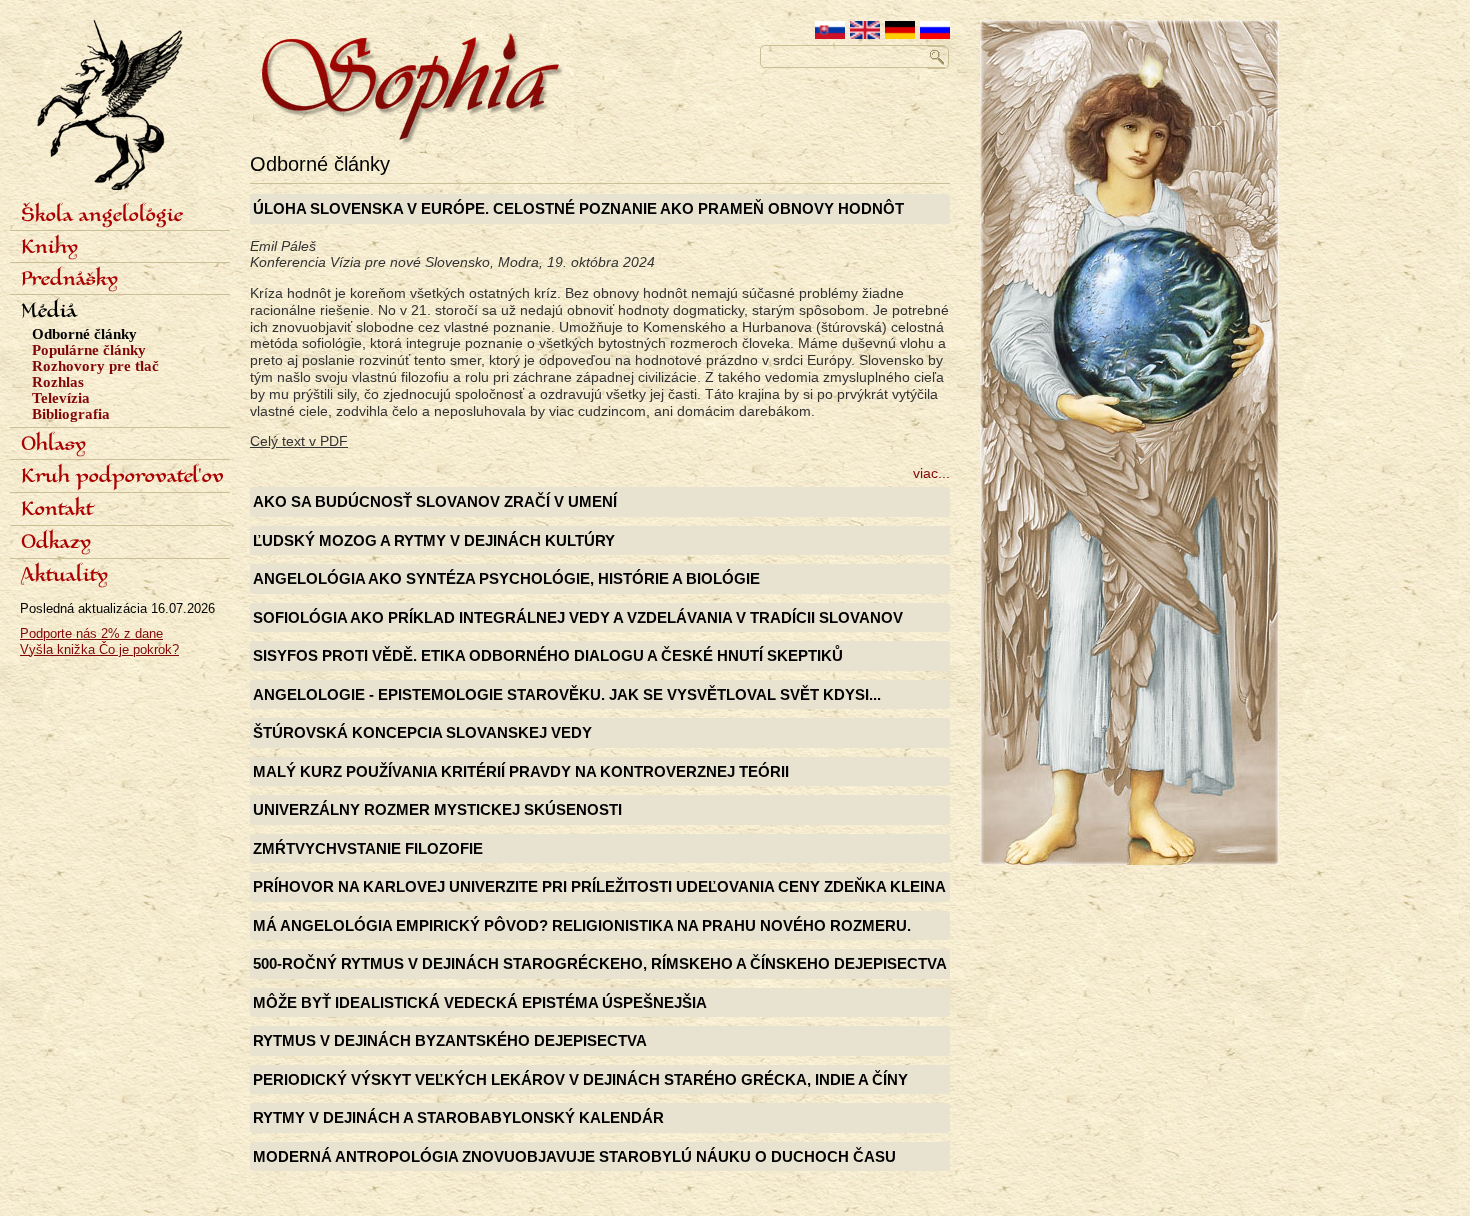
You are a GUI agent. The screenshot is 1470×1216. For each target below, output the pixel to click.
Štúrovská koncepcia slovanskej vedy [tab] (422, 732)
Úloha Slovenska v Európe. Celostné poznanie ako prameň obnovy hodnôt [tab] (578, 208)
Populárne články (89, 350)
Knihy (49, 248)
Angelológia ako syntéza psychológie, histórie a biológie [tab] (506, 578)
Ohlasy (53, 445)
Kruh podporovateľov (122, 477)
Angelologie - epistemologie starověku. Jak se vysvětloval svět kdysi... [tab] (567, 694)
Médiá (49, 312)
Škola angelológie (102, 216)
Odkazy (56, 543)
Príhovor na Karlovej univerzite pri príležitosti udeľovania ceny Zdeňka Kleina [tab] (599, 886)
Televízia (61, 398)
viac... (931, 473)
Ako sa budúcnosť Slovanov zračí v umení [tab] (435, 501)
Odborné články (84, 334)
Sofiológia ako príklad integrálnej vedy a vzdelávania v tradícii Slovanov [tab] (578, 617)
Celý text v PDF (299, 441)
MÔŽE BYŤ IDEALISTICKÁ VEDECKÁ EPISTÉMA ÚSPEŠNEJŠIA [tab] (480, 1002)
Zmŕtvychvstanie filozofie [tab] (368, 848)
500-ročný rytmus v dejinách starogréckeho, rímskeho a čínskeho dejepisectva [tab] (600, 963)
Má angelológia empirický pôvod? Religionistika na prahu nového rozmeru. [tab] (582, 925)
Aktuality (64, 576)
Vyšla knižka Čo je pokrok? (99, 649)
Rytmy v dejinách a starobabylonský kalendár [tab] (458, 1117)
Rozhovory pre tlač (95, 366)
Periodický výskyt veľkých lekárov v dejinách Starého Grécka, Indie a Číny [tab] (580, 1079)
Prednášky (69, 280)
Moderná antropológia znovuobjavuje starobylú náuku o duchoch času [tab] (574, 1156)
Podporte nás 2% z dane (91, 633)
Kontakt (57, 510)
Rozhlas (58, 382)
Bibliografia (71, 414)
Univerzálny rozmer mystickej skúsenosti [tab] (437, 809)
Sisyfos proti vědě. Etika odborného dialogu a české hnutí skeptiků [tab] (548, 655)
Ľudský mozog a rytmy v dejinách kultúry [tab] (434, 540)
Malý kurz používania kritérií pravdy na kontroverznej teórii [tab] (521, 771)
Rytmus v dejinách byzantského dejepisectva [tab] (450, 1040)
